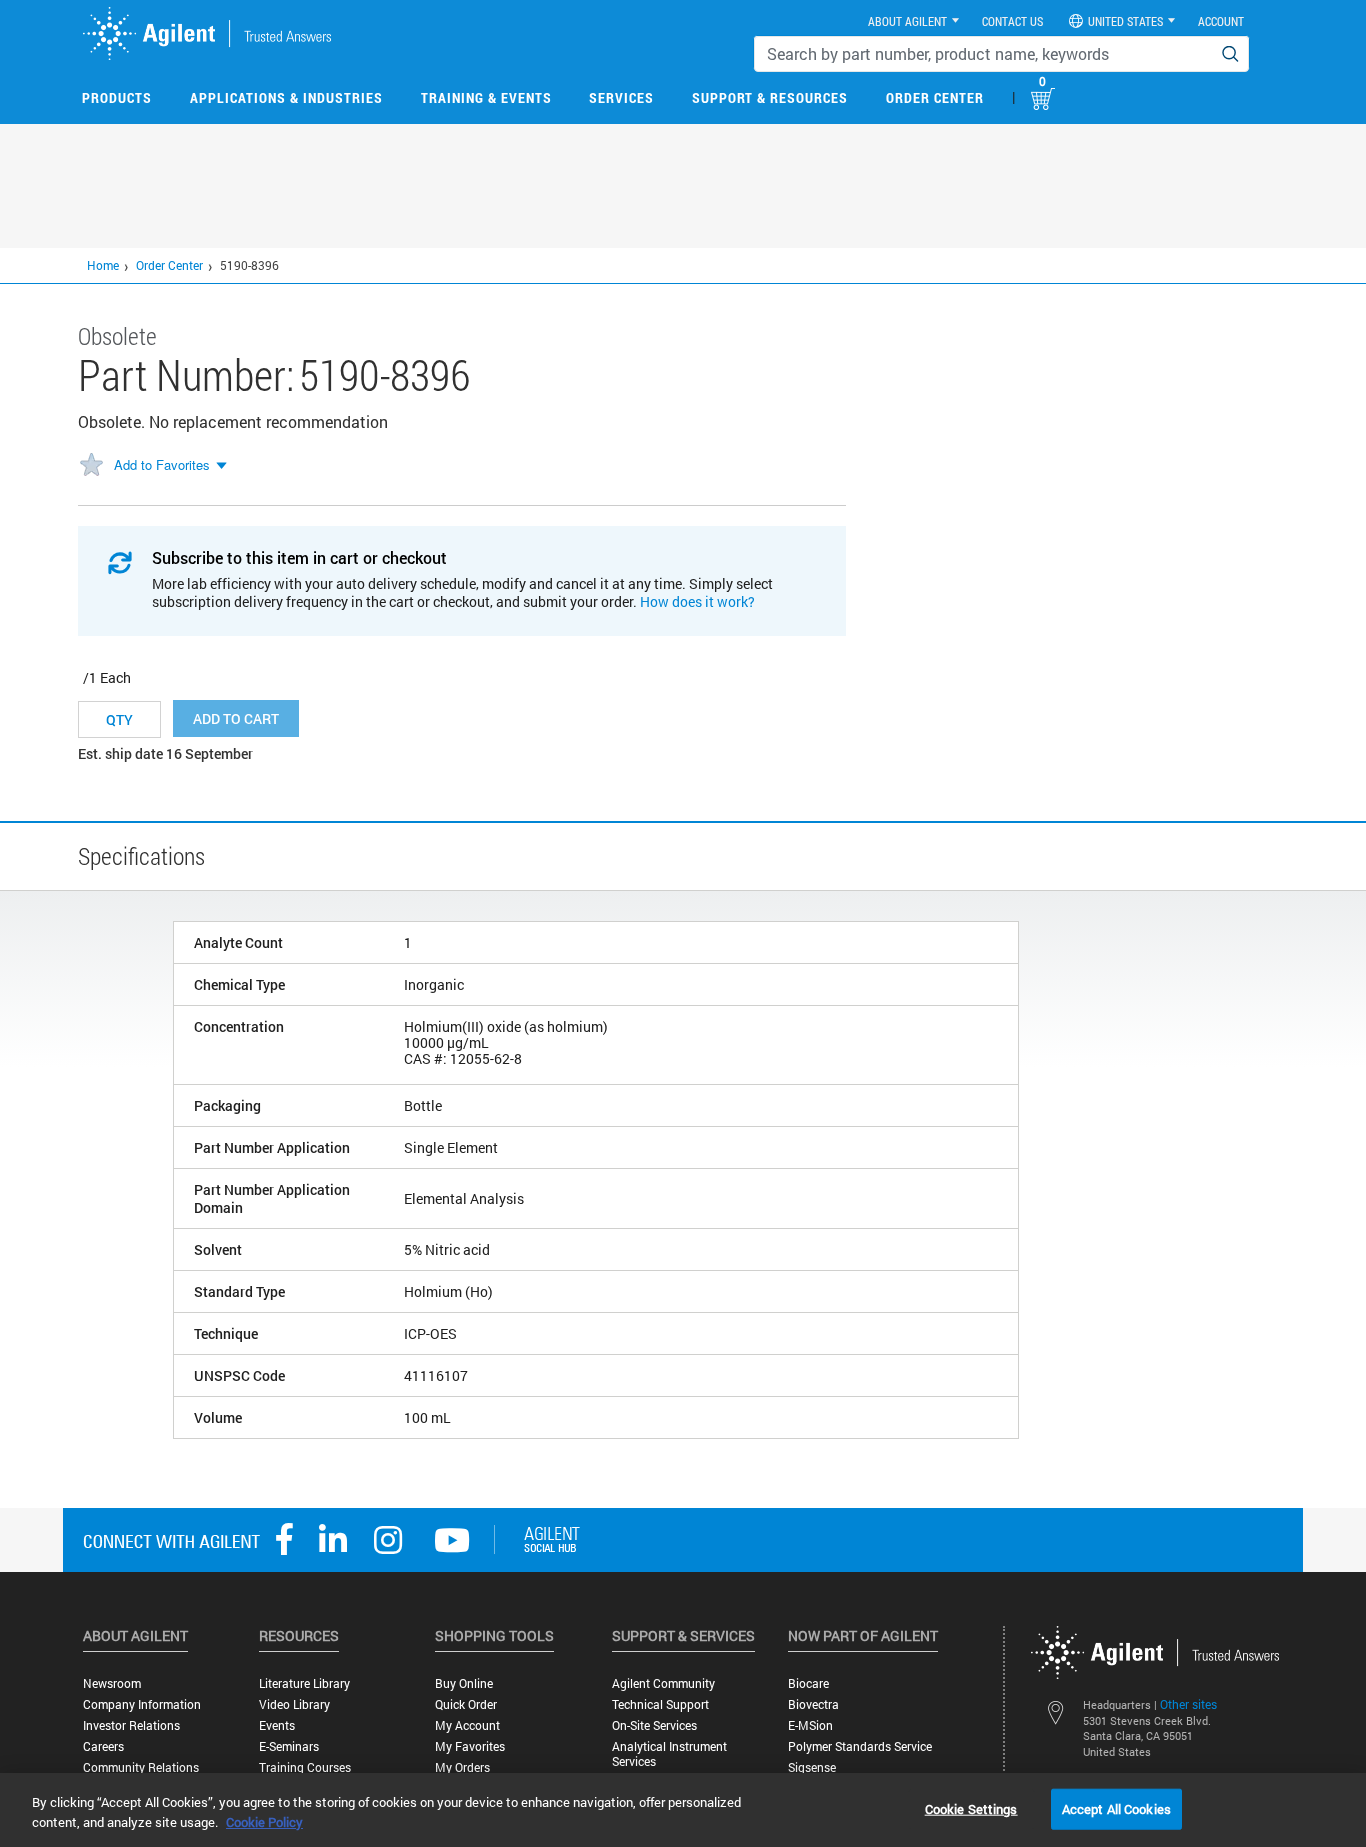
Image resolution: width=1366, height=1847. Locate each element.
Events (277, 1725)
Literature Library (304, 1683)
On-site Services (654, 1725)
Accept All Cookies (1116, 1808)
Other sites (1188, 1704)
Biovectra (813, 1704)
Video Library (294, 1704)
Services (621, 97)
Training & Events (486, 97)
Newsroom (112, 1683)
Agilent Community (663, 1683)
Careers (103, 1746)
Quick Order (466, 1704)
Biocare (808, 1683)
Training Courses (305, 1767)
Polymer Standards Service (860, 1746)
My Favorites (470, 1746)
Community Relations (141, 1767)
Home (103, 265)
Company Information (142, 1704)
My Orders (462, 1767)
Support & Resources (770, 97)
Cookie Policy (264, 1822)
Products (117, 97)
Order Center (935, 97)
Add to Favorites (162, 464)
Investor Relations (131, 1725)
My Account (467, 1725)
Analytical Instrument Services (669, 1754)
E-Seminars (289, 1746)
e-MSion (810, 1725)
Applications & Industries (286, 97)
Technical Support (660, 1704)
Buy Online (464, 1683)
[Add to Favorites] (91, 466)
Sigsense (812, 1767)
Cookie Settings (971, 1808)
